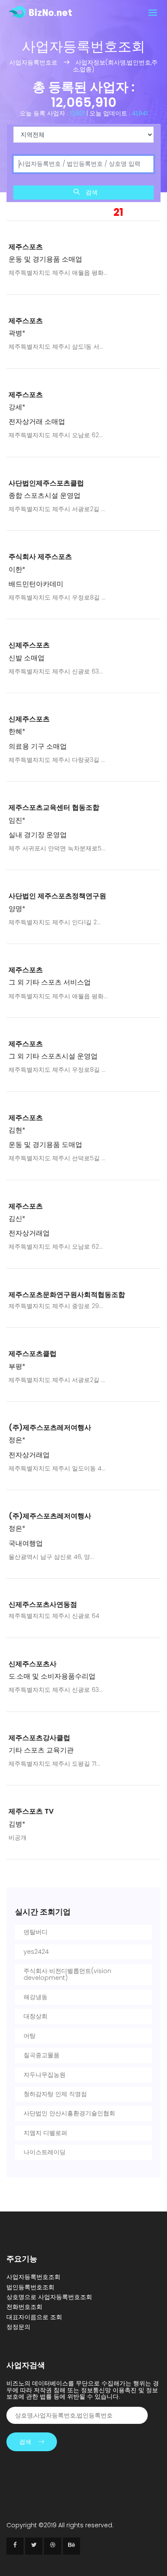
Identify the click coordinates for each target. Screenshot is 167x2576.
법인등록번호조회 (30, 2287)
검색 (91, 192)
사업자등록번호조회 (33, 2277)
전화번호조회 (24, 2307)
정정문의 (18, 2327)
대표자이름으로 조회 (34, 2317)
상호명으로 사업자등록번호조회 (49, 2297)
